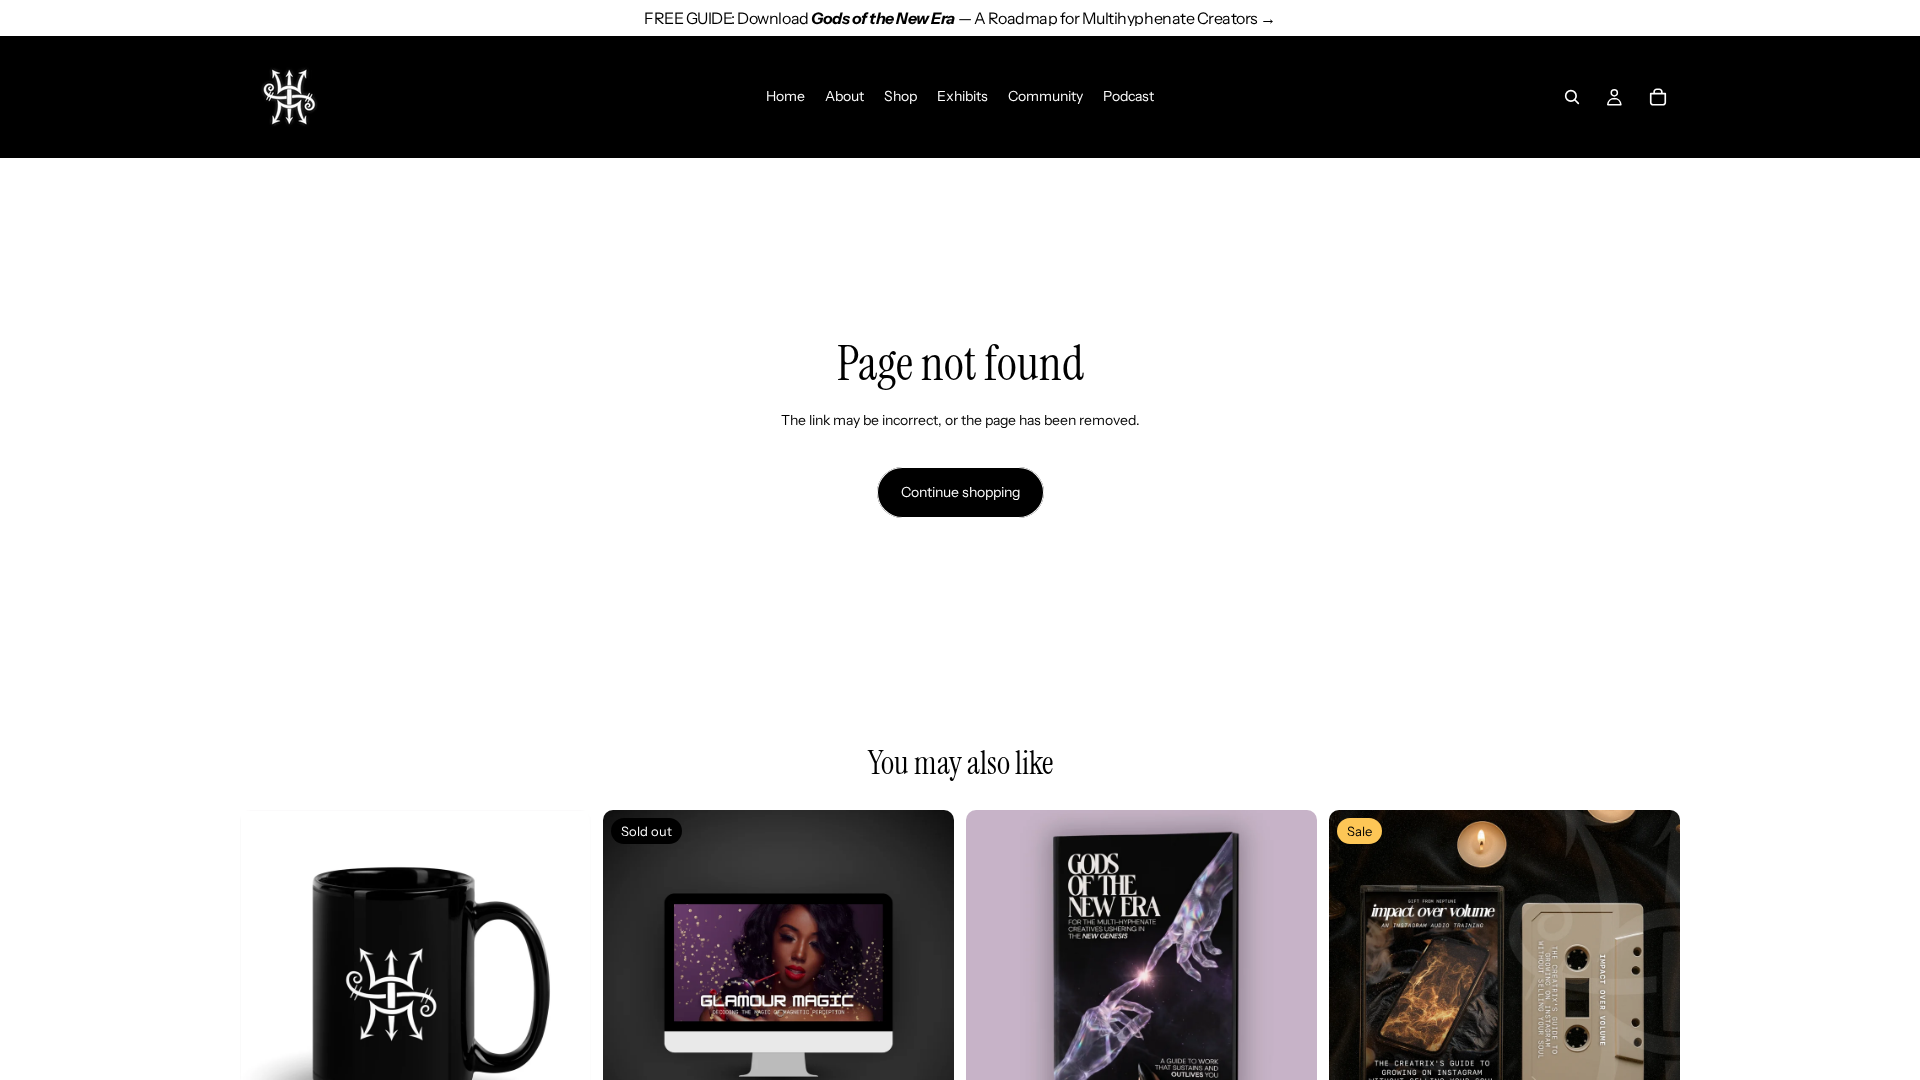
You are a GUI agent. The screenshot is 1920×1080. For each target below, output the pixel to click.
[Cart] (1658, 97)
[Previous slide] (270, 985)
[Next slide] (561, 985)
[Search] (1572, 97)
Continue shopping (960, 492)
